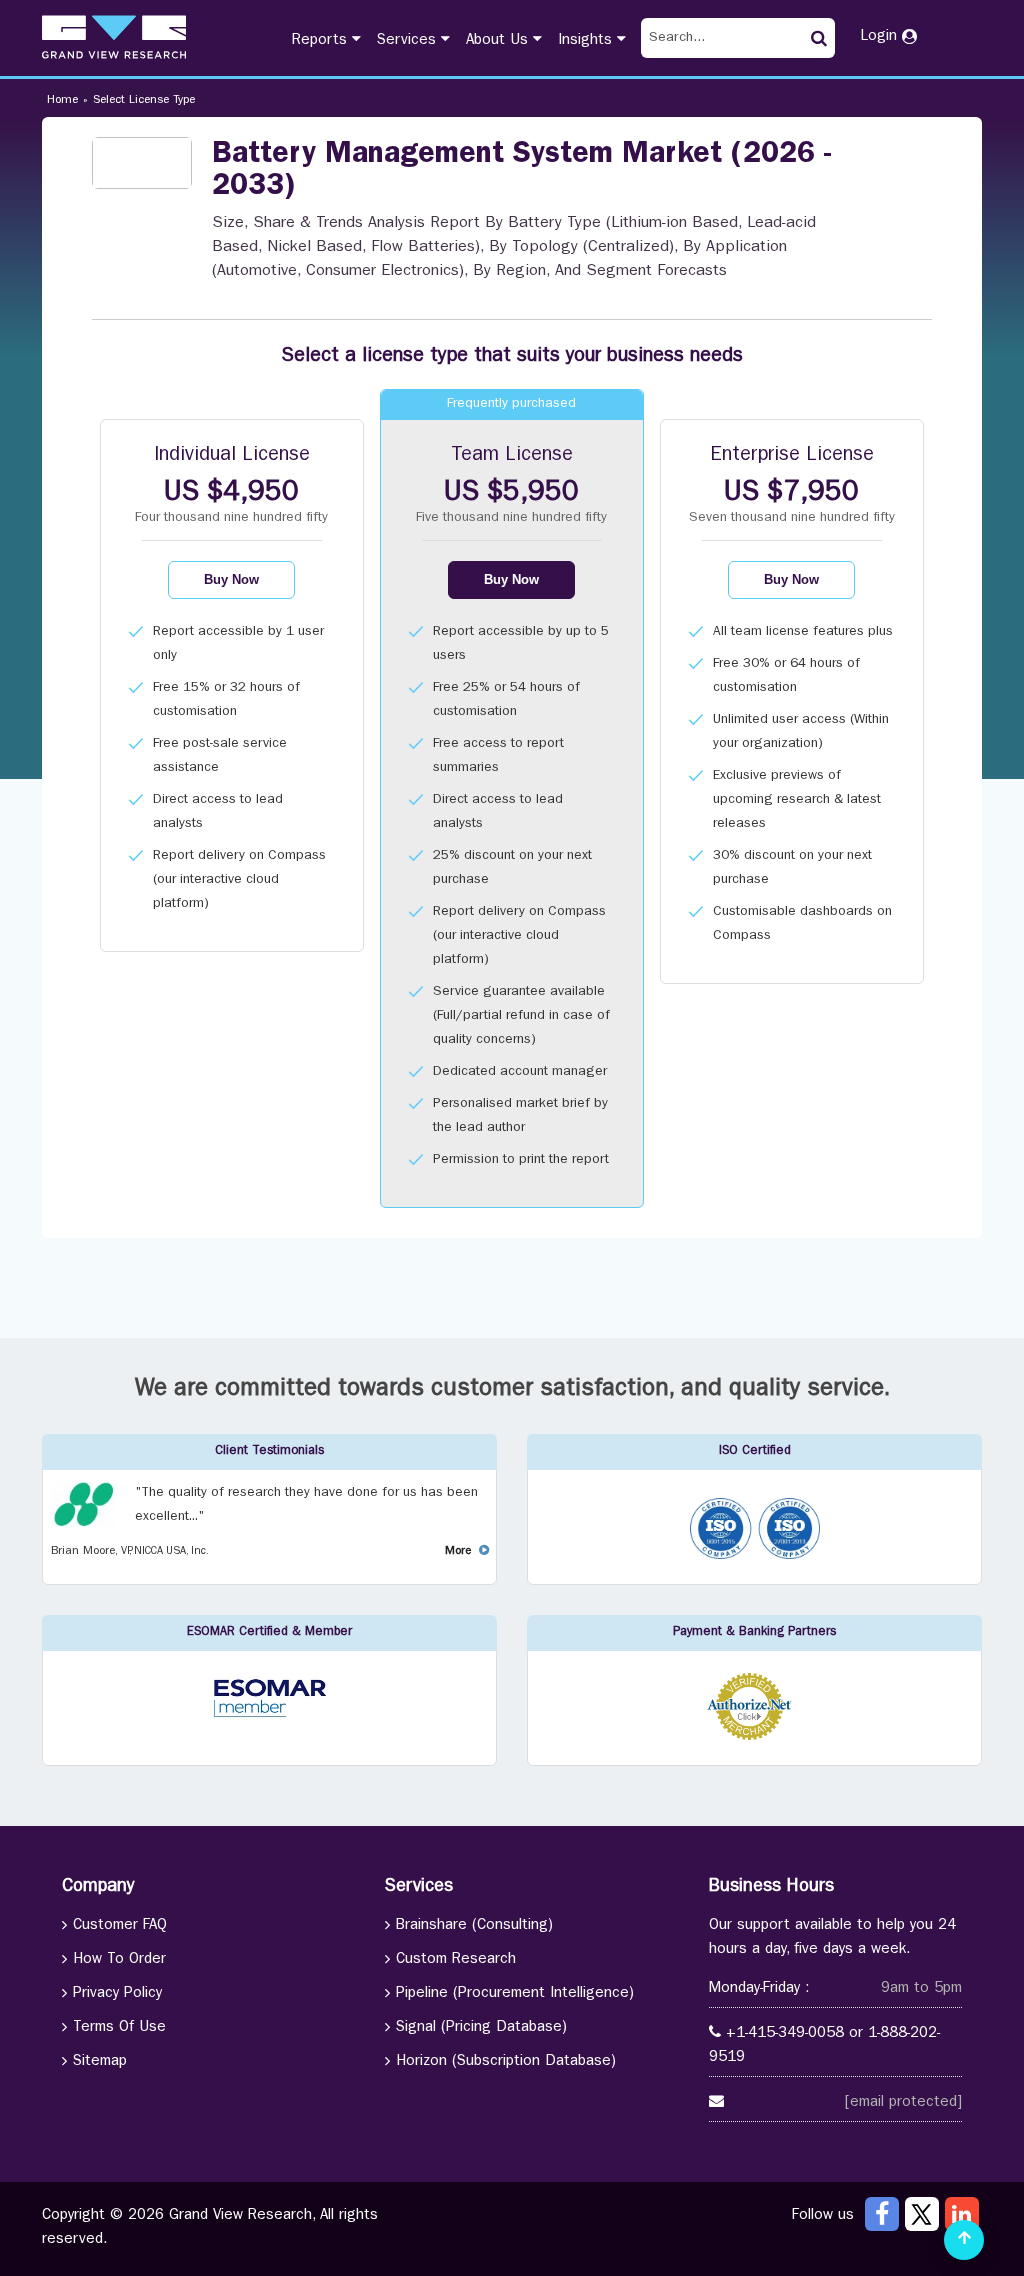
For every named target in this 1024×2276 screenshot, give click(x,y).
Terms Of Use (119, 2028)
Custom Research (456, 1960)
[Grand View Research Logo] (114, 37)
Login (881, 37)
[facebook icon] (882, 2214)
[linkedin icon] (962, 2214)
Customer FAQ (120, 1926)
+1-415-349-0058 (785, 2034)
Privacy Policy (117, 1994)
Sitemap (100, 2062)
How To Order (119, 1960)
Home (62, 101)
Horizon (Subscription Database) (506, 2062)
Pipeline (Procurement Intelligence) (515, 1994)
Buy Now (231, 579)
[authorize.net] (754, 1737)
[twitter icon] (922, 2214)
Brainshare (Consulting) (474, 1926)
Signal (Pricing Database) (481, 2028)
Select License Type (144, 101)
